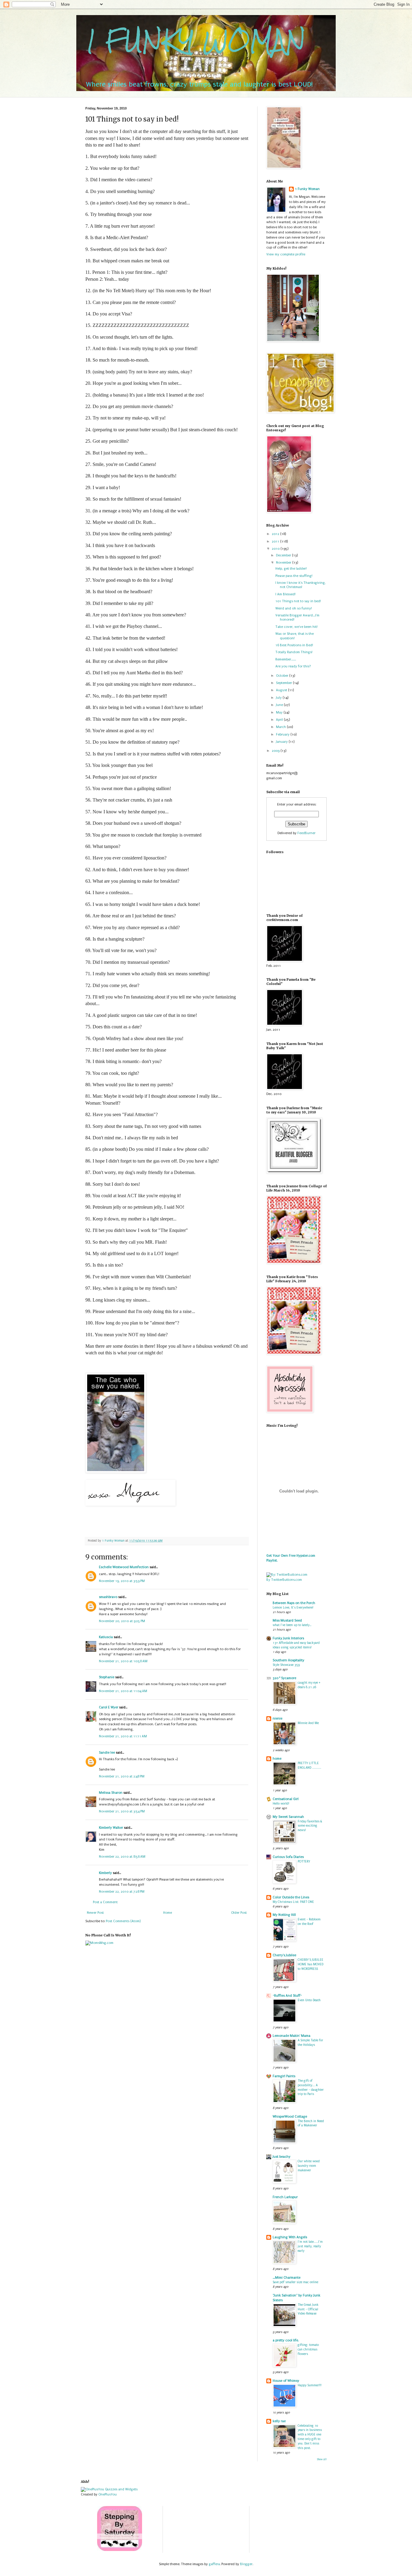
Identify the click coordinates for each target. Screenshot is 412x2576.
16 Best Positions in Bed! (294, 645)
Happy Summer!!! (310, 2385)
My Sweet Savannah (288, 1817)
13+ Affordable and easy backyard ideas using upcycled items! (296, 1645)
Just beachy (282, 2157)
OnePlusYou (108, 2494)
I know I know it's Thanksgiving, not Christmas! (301, 585)
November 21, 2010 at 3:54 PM (122, 1811)
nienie (277, 1718)
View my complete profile (286, 254)
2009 (276, 751)
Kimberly (105, 1873)
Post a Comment (105, 1902)
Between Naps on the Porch (294, 1603)
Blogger (246, 2564)
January (282, 742)
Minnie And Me (308, 1723)
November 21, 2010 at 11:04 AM (123, 1691)
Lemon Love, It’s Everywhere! (293, 1608)
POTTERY (304, 1861)
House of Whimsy (286, 2381)
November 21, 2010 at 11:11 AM (123, 1736)
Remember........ (286, 659)
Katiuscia (106, 1637)
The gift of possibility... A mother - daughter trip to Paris (311, 2087)
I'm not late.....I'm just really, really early (310, 2246)
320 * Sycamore (284, 1678)
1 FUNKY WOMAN (196, 41)
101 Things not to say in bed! (298, 601)
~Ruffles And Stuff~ (287, 1996)
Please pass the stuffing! (294, 576)
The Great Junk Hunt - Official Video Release (308, 2309)
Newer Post (95, 1913)
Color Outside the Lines (291, 1897)
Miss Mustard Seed (287, 1620)
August (282, 690)
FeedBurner (306, 833)
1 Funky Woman (307, 189)
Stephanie (107, 1677)
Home (168, 1913)
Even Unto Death (309, 2000)
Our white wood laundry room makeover (309, 2166)
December (284, 555)
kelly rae (279, 2421)
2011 (276, 541)
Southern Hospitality (288, 1660)
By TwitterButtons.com (284, 1580)
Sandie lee (107, 1753)
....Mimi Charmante (287, 2278)
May (280, 712)
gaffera (214, 2564)
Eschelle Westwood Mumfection (124, 1567)
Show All (322, 2459)
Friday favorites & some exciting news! (310, 1826)
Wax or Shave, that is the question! (295, 636)
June (280, 705)
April (280, 720)
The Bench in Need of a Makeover (311, 2123)
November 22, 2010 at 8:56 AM (122, 1857)
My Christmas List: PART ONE (293, 1902)
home (277, 1759)
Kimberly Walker (111, 1828)
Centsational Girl (286, 1799)
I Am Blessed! (285, 594)
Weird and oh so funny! (294, 608)
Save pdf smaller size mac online (295, 2282)
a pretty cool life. (286, 2340)
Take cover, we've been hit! (296, 627)
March (281, 727)
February (283, 734)
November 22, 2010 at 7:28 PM (122, 1892)
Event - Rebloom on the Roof (309, 1922)
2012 (276, 534)
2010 (276, 549)
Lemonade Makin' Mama (292, 2036)
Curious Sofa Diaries (288, 1857)
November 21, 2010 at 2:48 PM (122, 1776)
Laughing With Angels (290, 2237)
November (284, 563)
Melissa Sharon (111, 1793)
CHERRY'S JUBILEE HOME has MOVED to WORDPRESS (311, 1964)
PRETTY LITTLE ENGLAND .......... (309, 1765)
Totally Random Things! (294, 652)
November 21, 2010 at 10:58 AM (123, 1661)
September (284, 683)
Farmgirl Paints (284, 2076)
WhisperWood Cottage (290, 2117)
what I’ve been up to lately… (292, 1625)
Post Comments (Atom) (123, 1921)
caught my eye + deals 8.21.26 (309, 1685)
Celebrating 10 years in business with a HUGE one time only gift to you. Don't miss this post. (310, 2437)
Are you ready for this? (293, 666)
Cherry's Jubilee (284, 1955)
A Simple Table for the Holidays (310, 2043)
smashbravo (108, 1597)
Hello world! (281, 1804)
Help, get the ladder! (291, 569)
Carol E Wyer (109, 1707)
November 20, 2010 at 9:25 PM (122, 1621)
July (279, 698)
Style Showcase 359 (286, 1665)
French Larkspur (285, 2197)
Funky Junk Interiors (288, 1638)
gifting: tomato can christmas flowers (308, 2349)
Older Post (239, 1913)
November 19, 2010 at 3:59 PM (122, 1581)
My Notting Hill (284, 1915)
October (283, 676)
